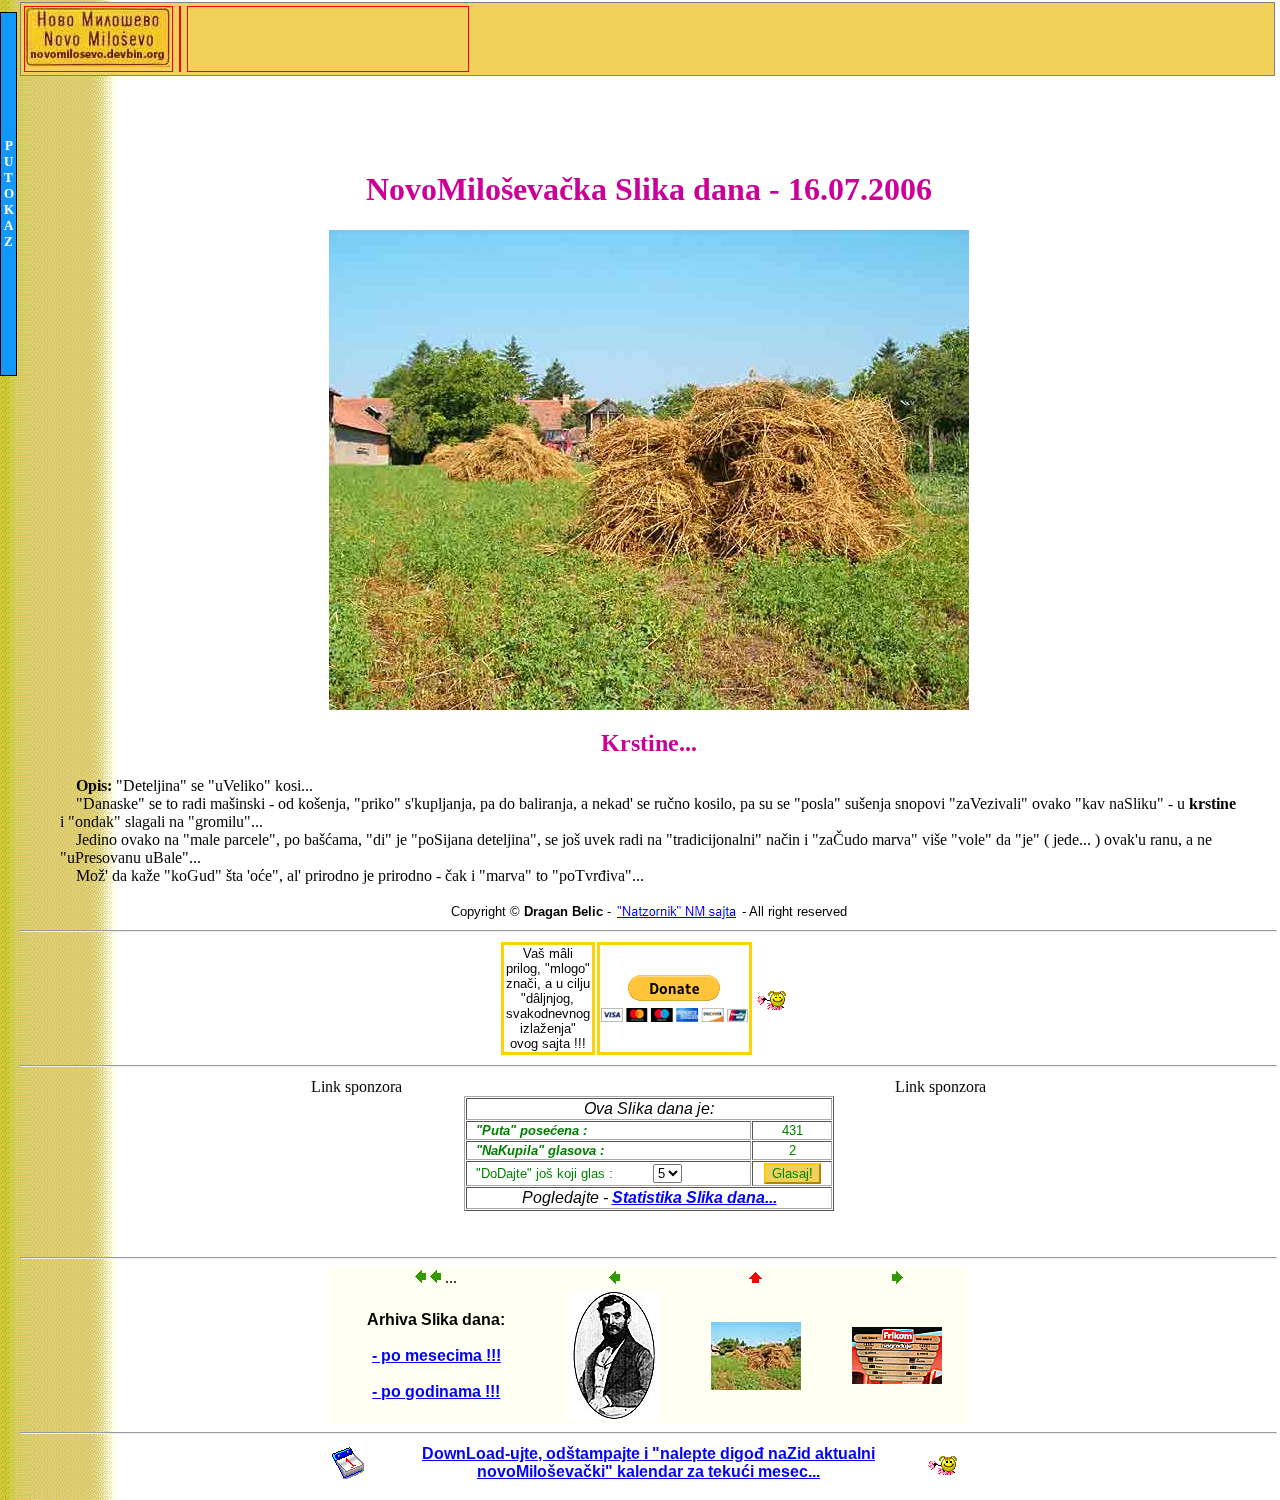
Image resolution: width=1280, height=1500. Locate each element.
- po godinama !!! (436, 1391)
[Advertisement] (356, 1158)
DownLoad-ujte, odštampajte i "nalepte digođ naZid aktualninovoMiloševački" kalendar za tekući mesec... (648, 1462)
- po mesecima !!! (436, 1355)
